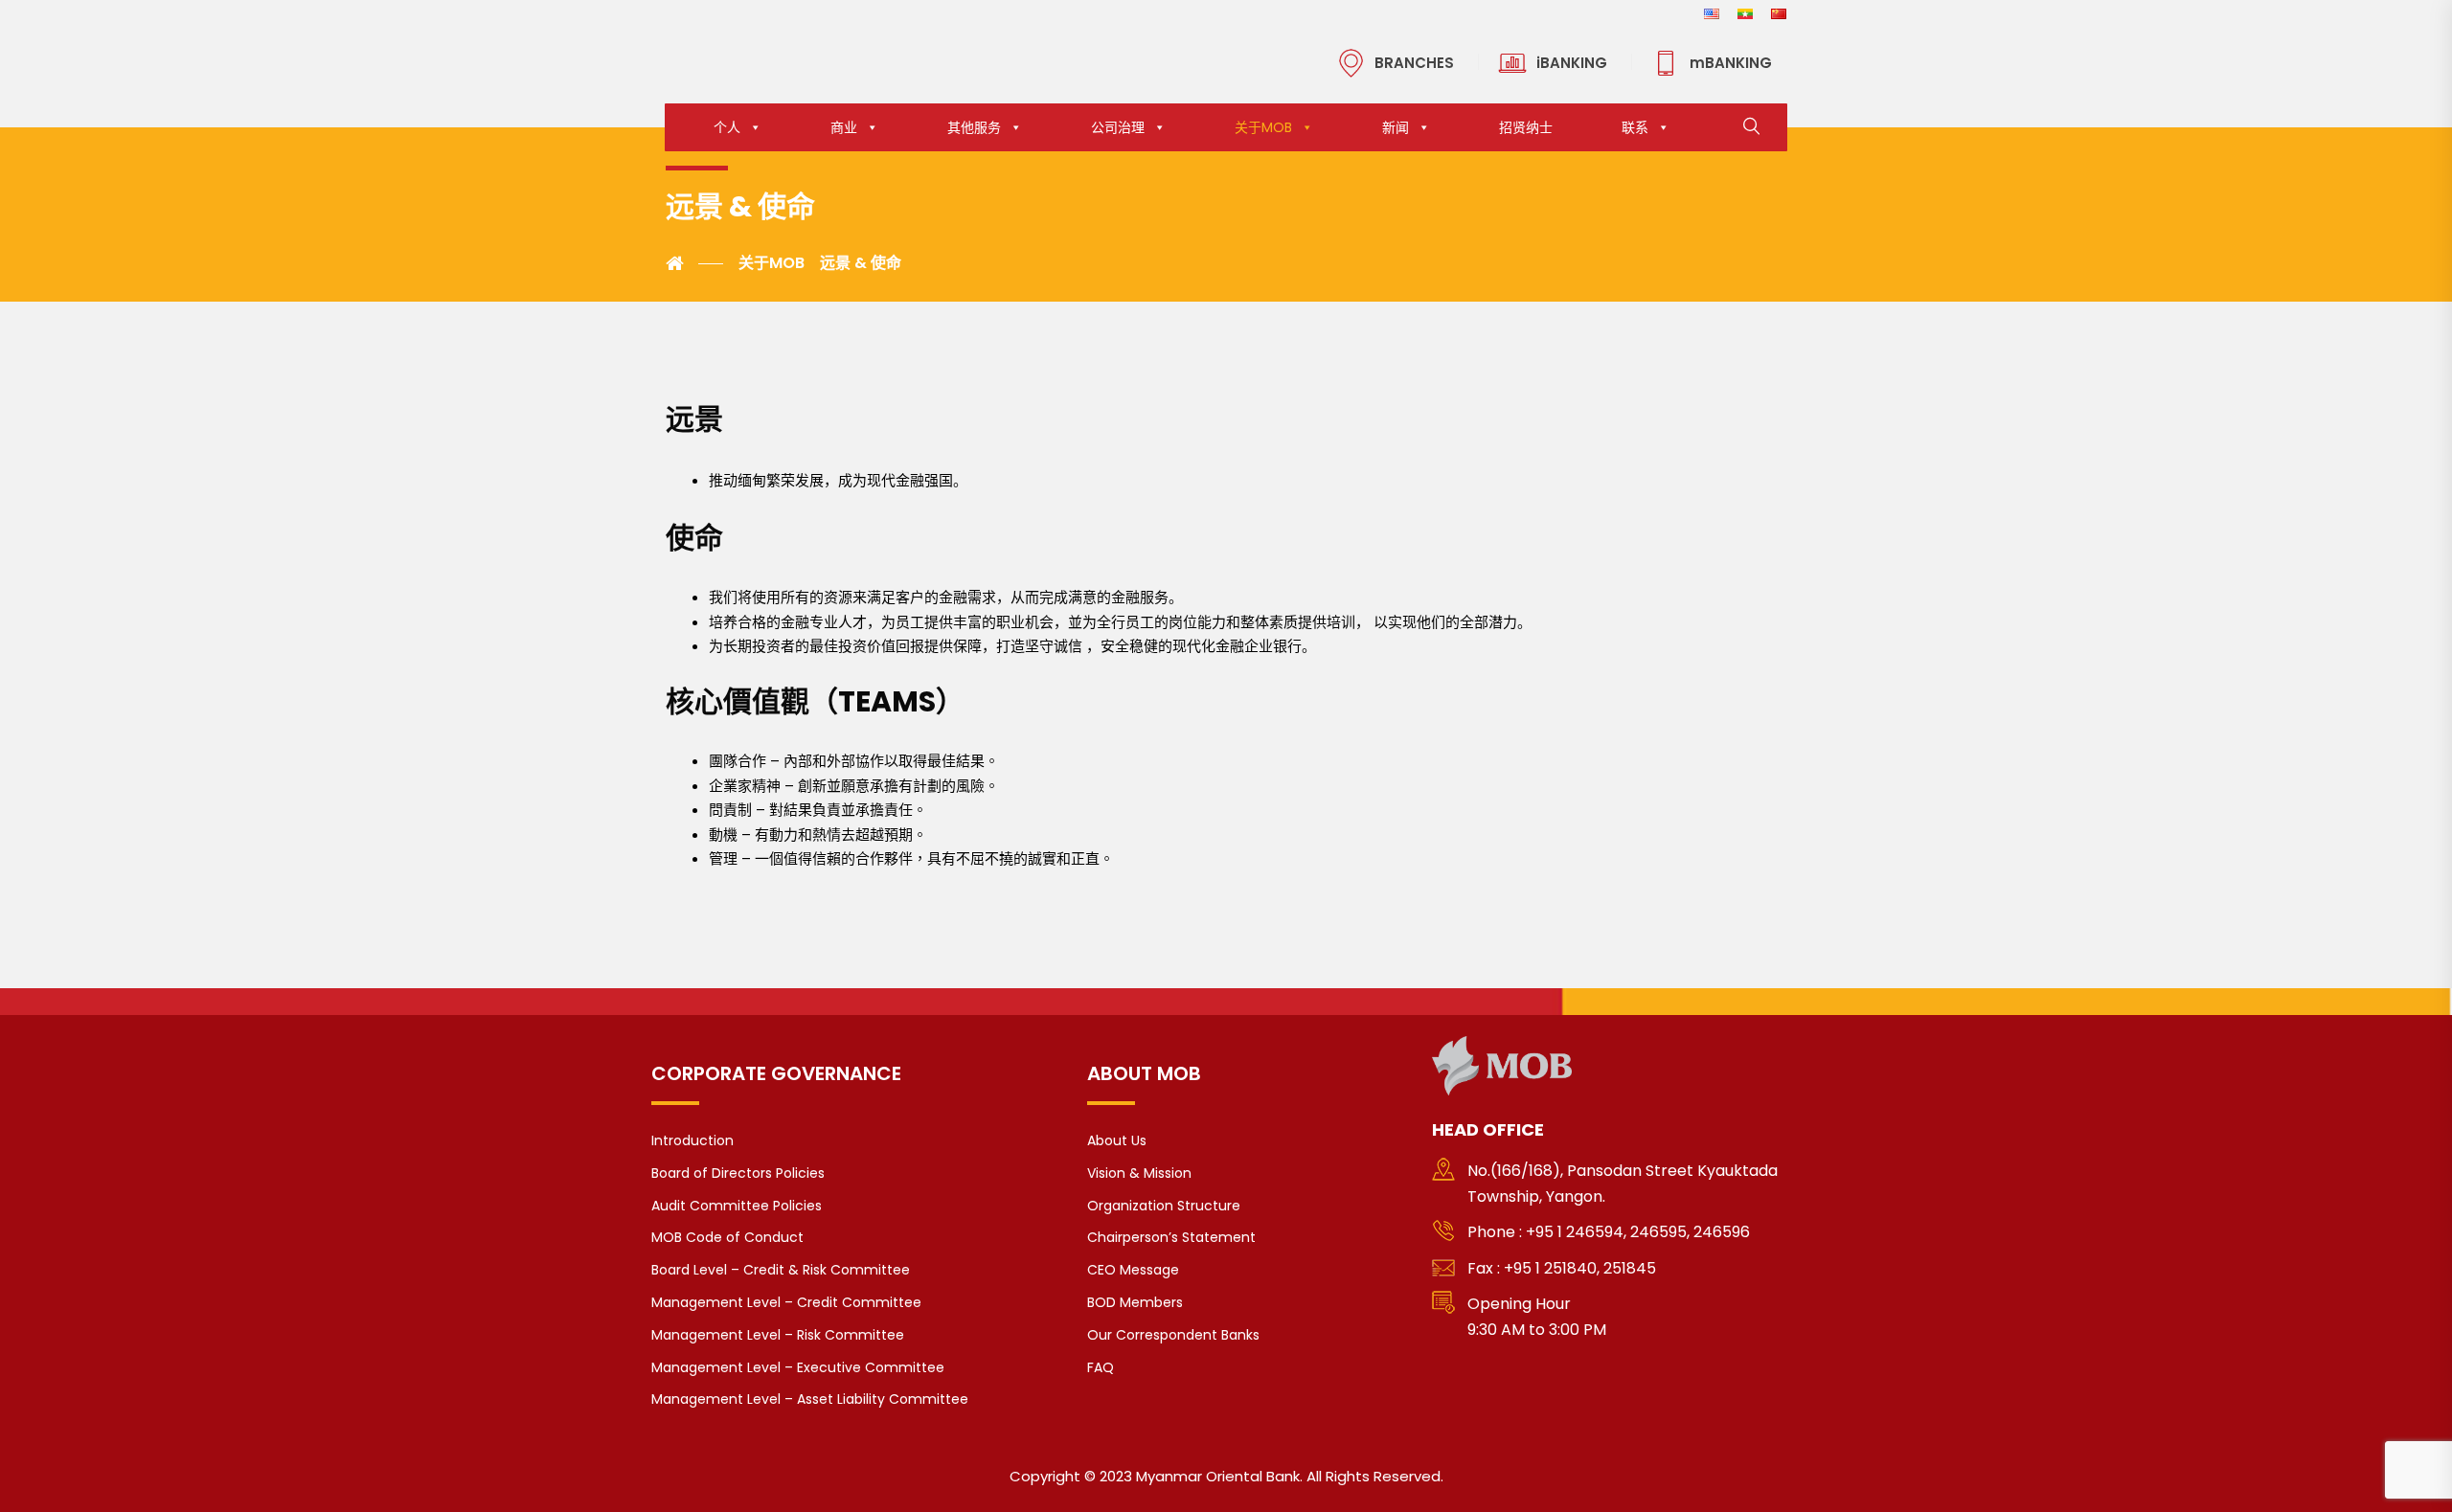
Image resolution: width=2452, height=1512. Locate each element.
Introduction (692, 1140)
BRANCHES (1414, 63)
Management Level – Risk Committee (778, 1335)
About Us (1117, 1140)
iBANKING (1572, 63)
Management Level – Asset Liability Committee (810, 1399)
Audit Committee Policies (737, 1206)
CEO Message (1133, 1270)
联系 (1635, 127)
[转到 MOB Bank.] (694, 263)
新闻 (1396, 127)
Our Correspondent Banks (1173, 1335)
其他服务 (974, 127)
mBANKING (1731, 63)
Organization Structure (1164, 1206)
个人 (727, 127)
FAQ (1101, 1367)
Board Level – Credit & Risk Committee (781, 1270)
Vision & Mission (1139, 1173)
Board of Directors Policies (738, 1173)
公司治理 (1118, 127)
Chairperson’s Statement (1171, 1237)
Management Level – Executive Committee (798, 1367)
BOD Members (1135, 1302)
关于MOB (1263, 127)
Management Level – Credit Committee (786, 1302)
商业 (844, 127)
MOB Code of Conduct (727, 1237)
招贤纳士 (1526, 127)
